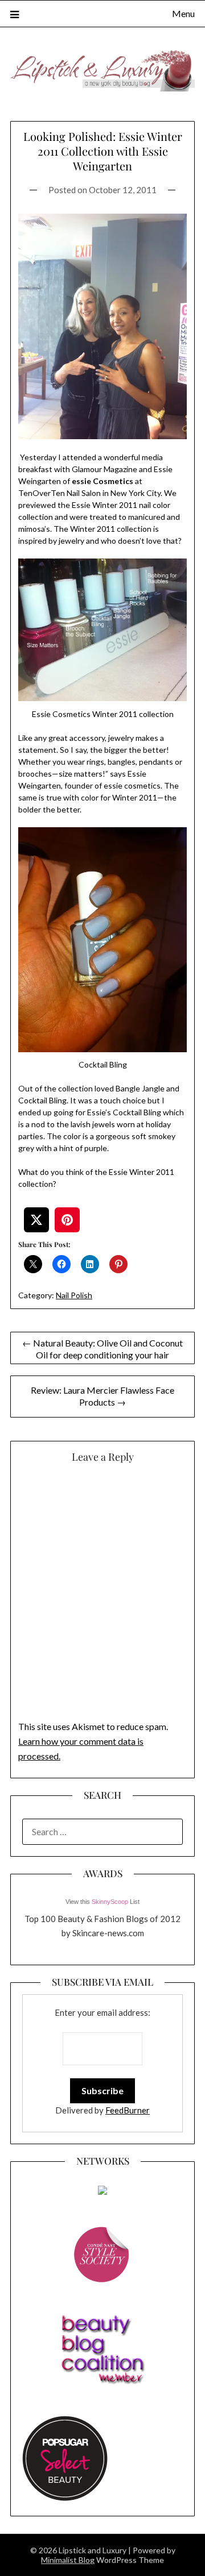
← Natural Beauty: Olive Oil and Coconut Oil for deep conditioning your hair (102, 1349)
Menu (183, 13)
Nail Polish (74, 1295)
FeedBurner (128, 2110)
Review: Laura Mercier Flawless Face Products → (102, 1396)
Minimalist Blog (68, 2560)
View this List (102, 1902)
